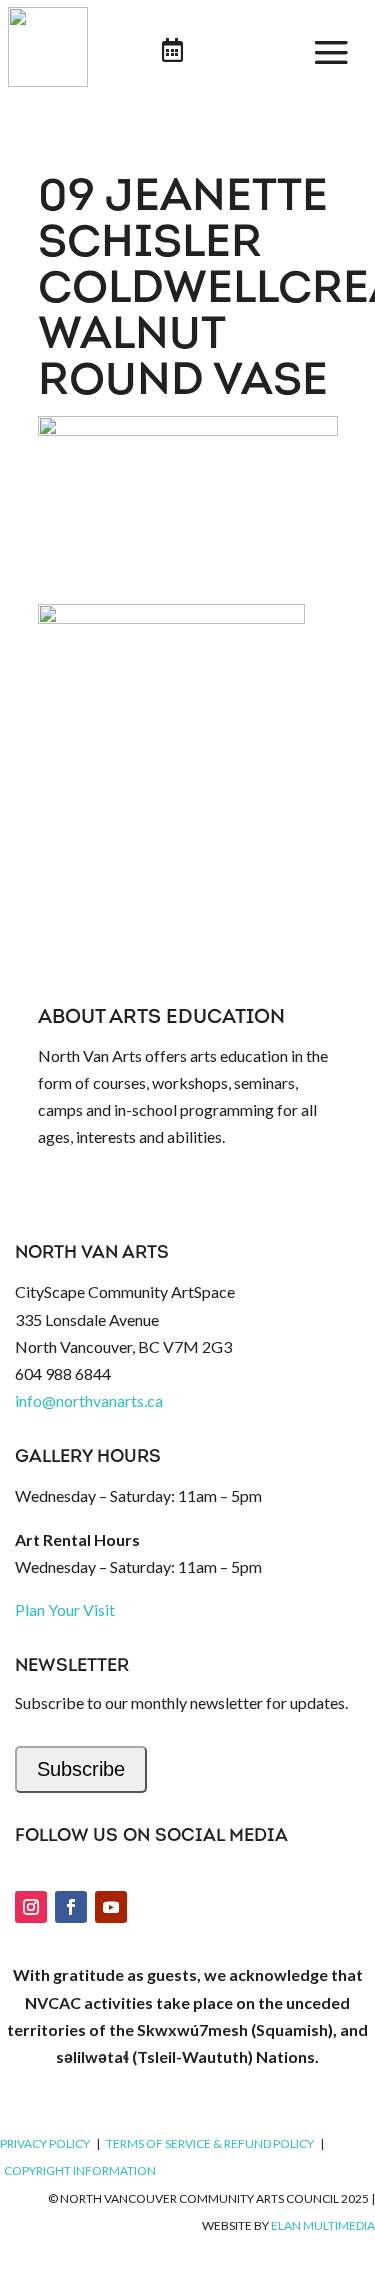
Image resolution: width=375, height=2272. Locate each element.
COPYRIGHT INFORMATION (80, 2170)
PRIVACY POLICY (45, 2143)
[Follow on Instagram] (31, 1907)
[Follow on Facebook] (71, 1907)
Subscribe (81, 1769)
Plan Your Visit (65, 1609)
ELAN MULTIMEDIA (323, 2225)
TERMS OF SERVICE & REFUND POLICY (210, 2143)
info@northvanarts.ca (89, 1400)
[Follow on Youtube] (111, 1907)
